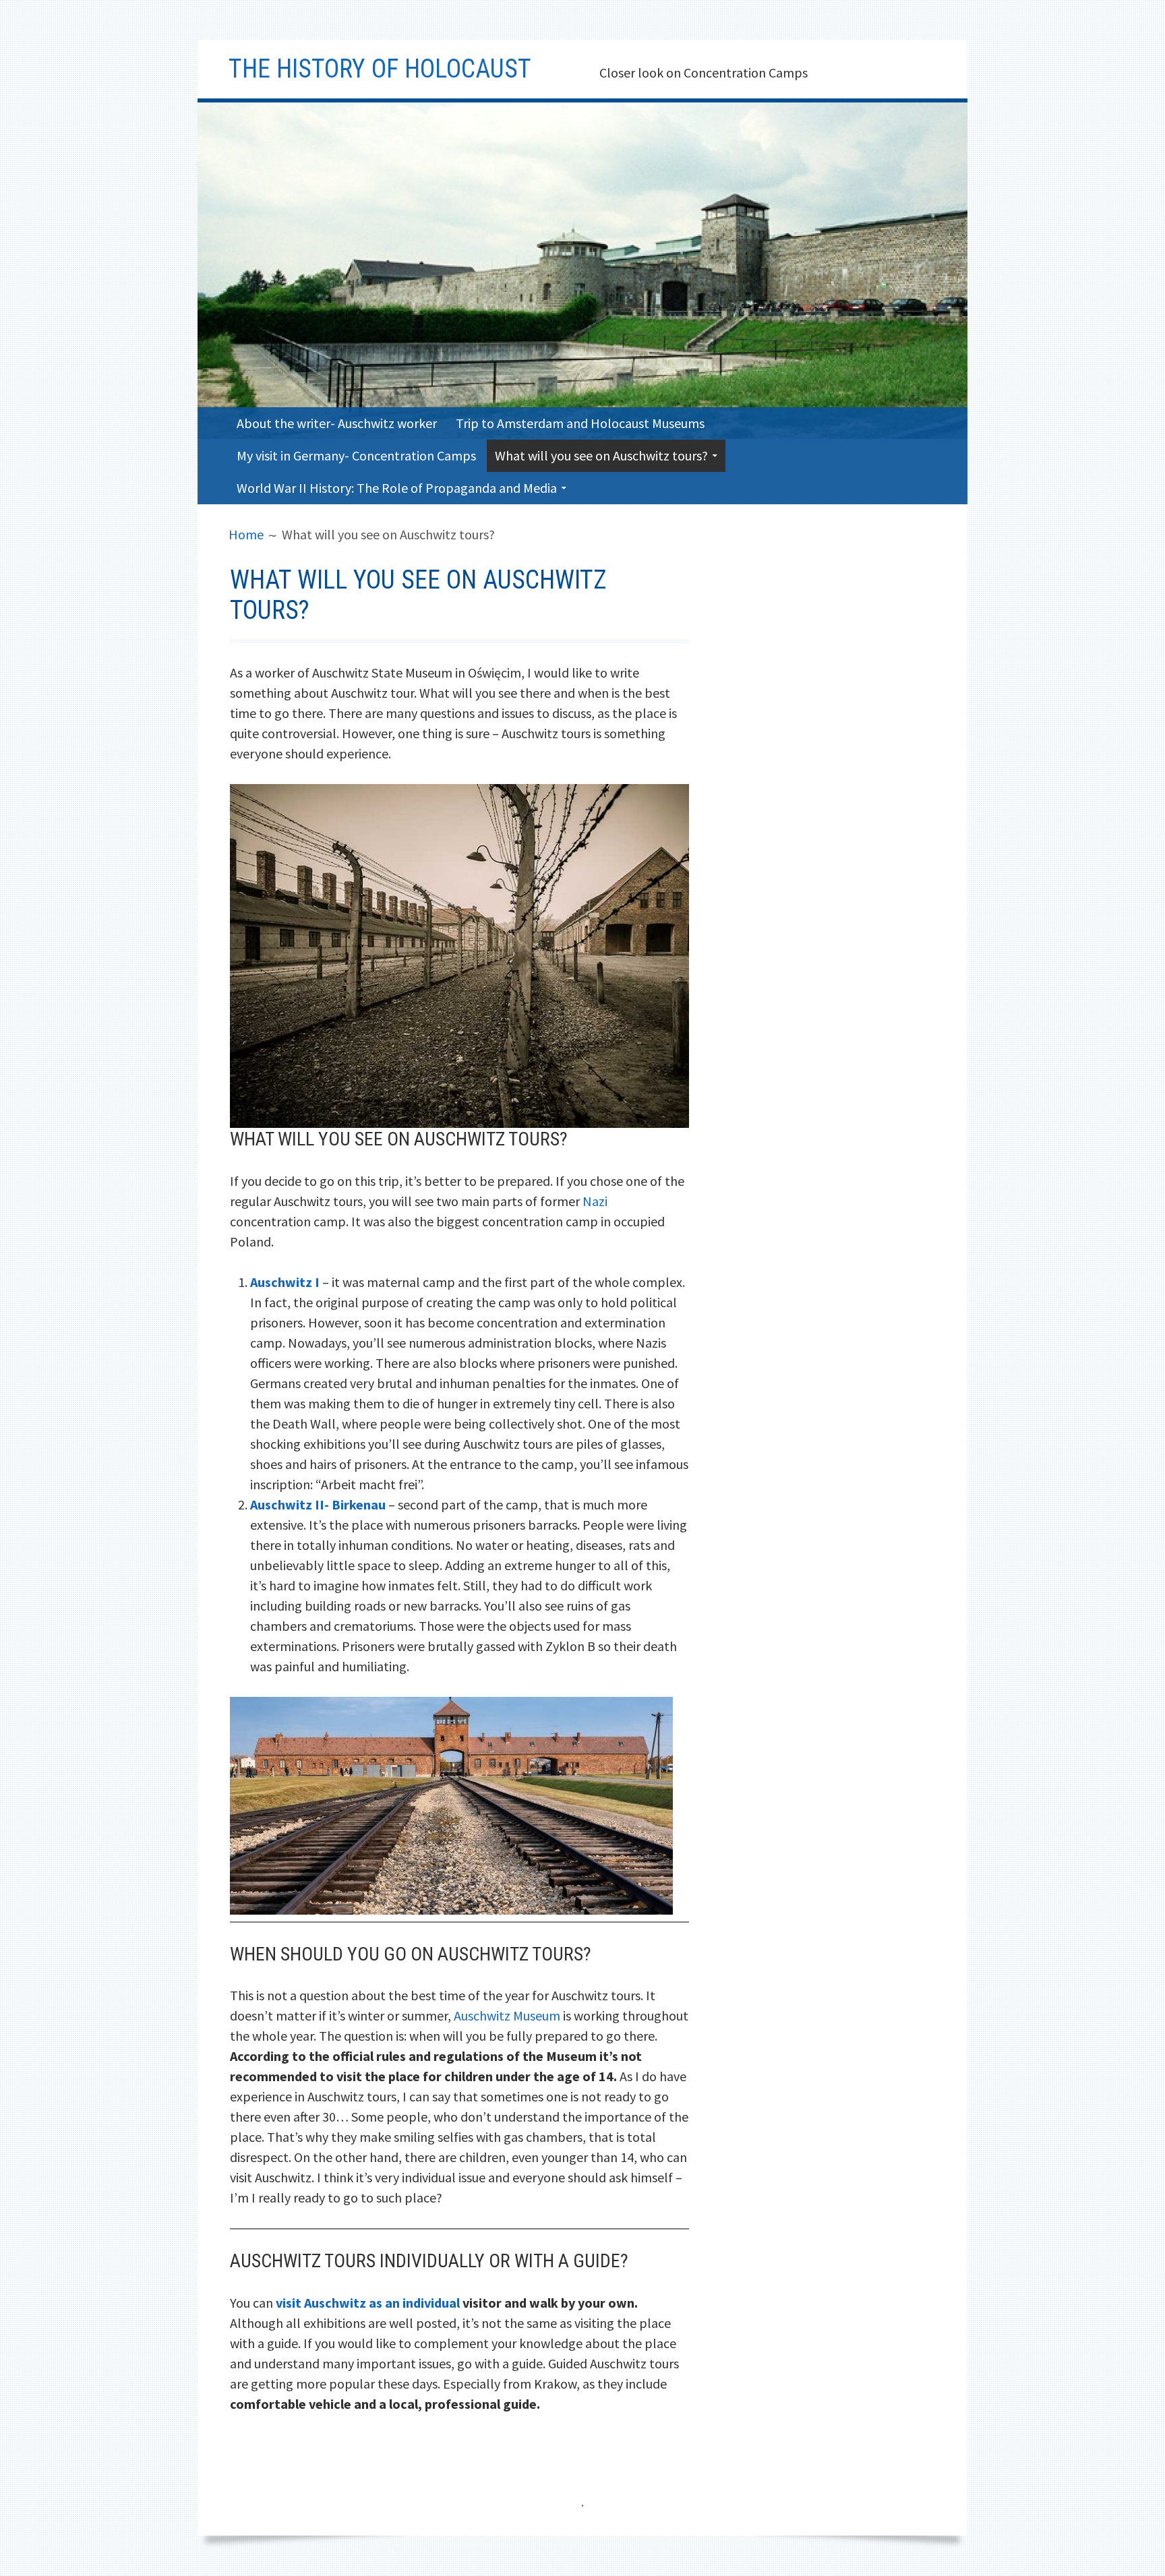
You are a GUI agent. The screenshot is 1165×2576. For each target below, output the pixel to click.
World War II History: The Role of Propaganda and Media (397, 488)
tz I (309, 1282)
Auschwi (275, 1282)
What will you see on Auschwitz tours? (601, 455)
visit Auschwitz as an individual (368, 2303)
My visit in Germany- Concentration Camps (356, 455)
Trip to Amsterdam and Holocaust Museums (580, 423)
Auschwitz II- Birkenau (318, 1504)
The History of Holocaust (380, 69)
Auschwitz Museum (507, 2015)
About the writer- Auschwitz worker (337, 423)
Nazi (595, 1201)
